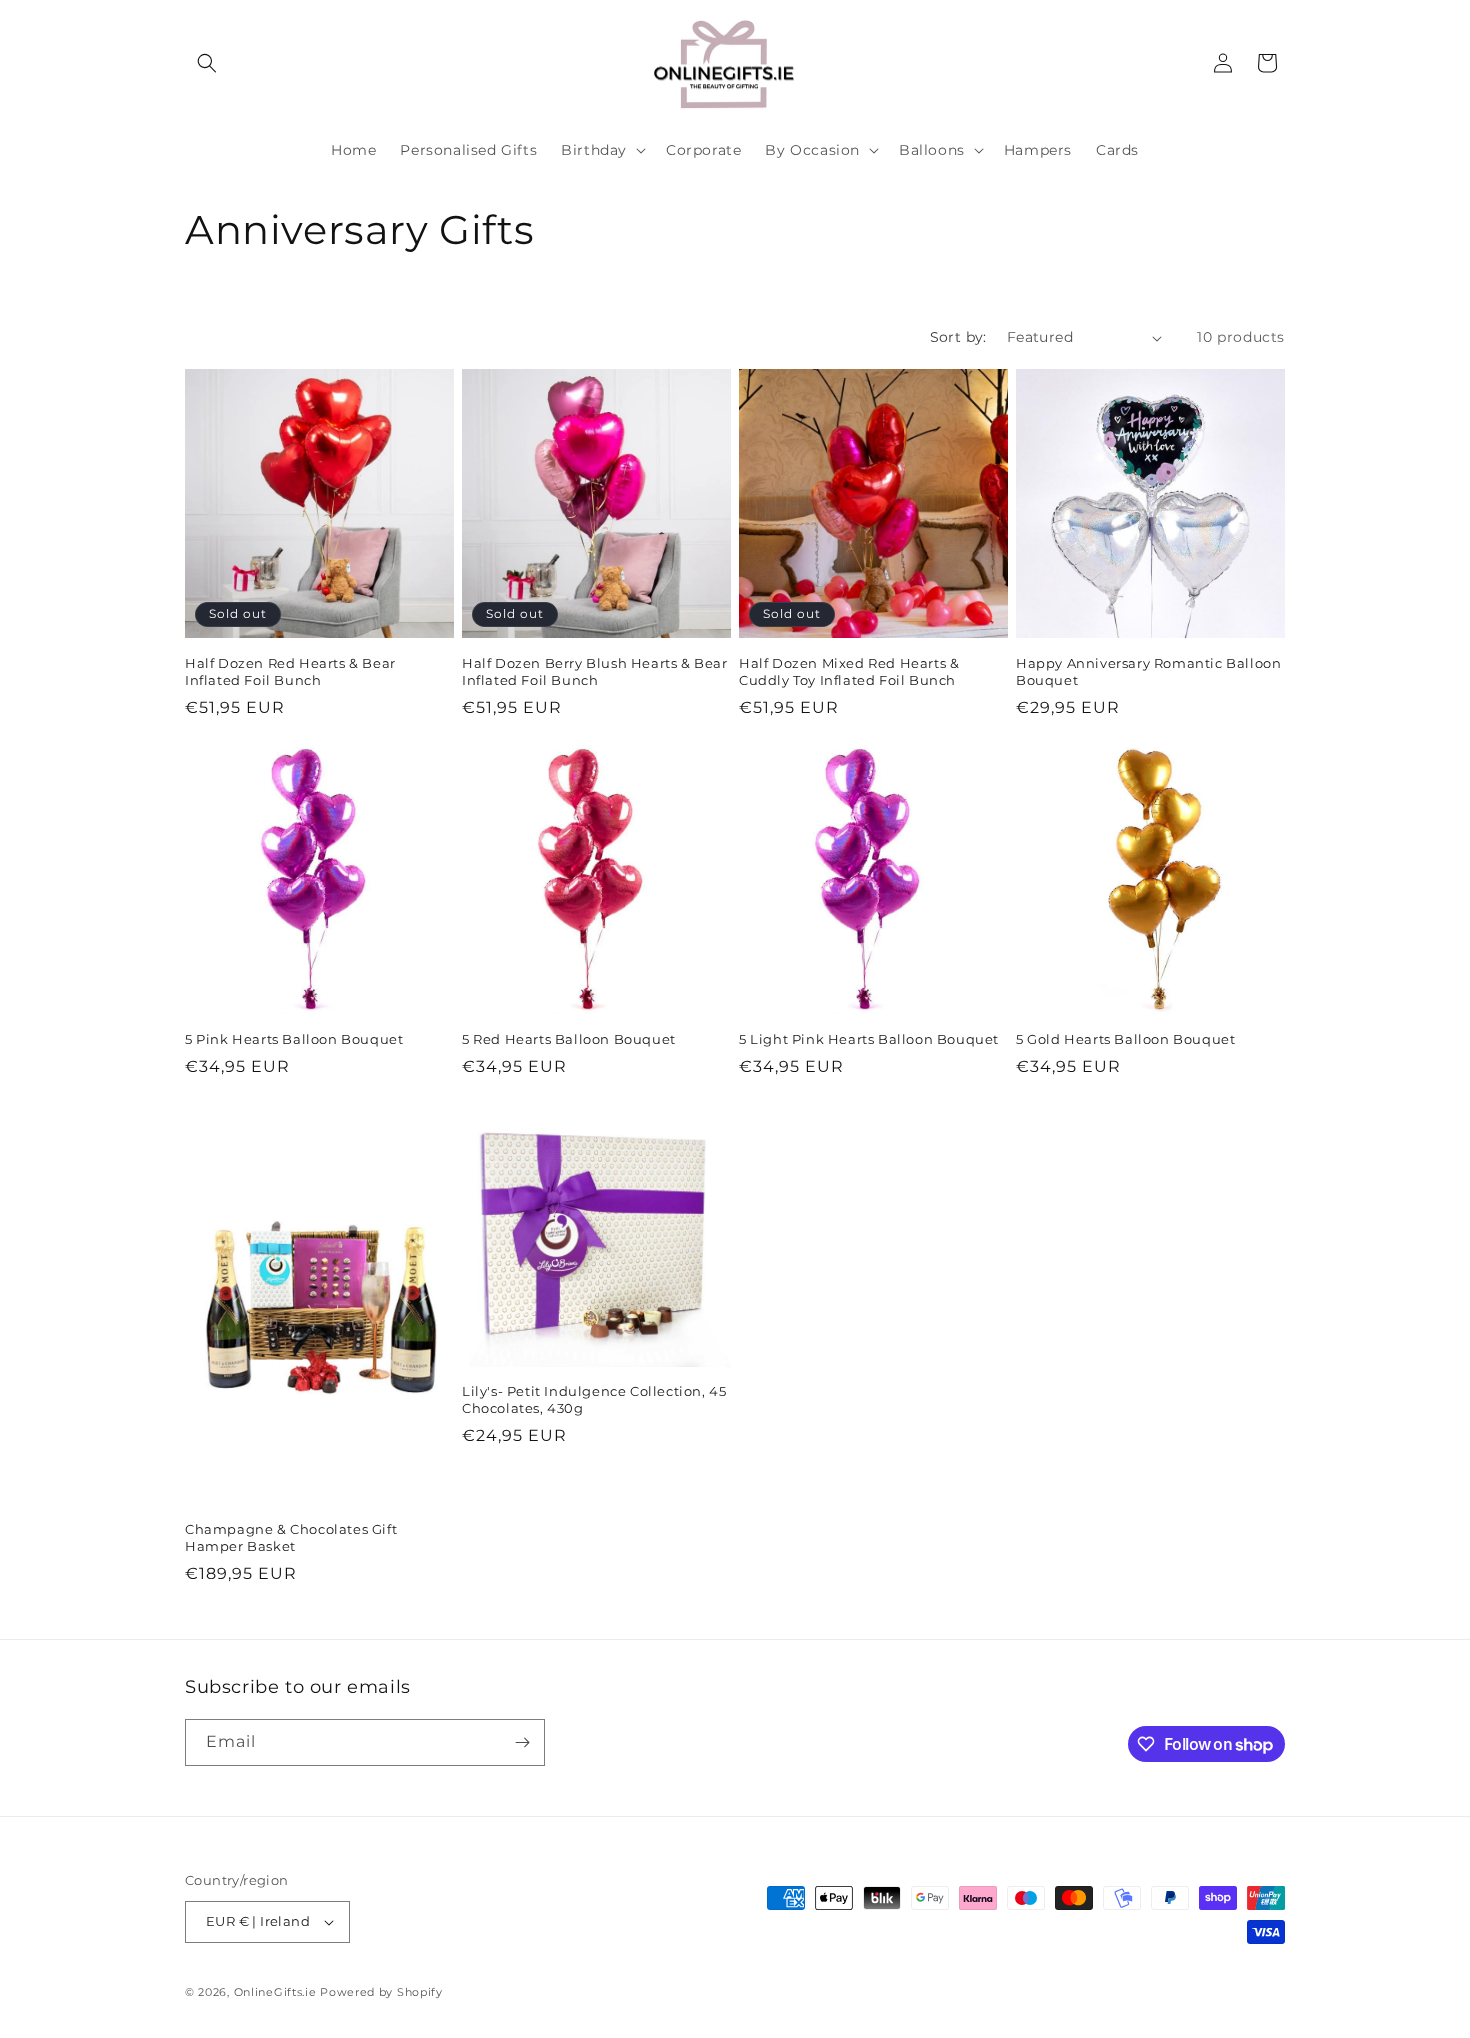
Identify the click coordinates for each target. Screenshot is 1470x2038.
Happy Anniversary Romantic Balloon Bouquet (1148, 671)
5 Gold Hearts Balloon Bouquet (1125, 1039)
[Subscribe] (522, 1742)
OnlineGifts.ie (275, 1992)
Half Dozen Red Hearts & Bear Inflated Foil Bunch (290, 671)
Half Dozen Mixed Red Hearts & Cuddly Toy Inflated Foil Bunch (849, 671)
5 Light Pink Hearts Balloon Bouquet (869, 1039)
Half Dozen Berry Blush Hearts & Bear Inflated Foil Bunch (595, 671)
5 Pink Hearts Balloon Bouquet (294, 1039)
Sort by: (958, 337)
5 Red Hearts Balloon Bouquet (569, 1039)
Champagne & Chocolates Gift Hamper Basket (291, 1537)
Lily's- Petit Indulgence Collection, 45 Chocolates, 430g (594, 1399)
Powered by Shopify (381, 1992)
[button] (207, 63)
